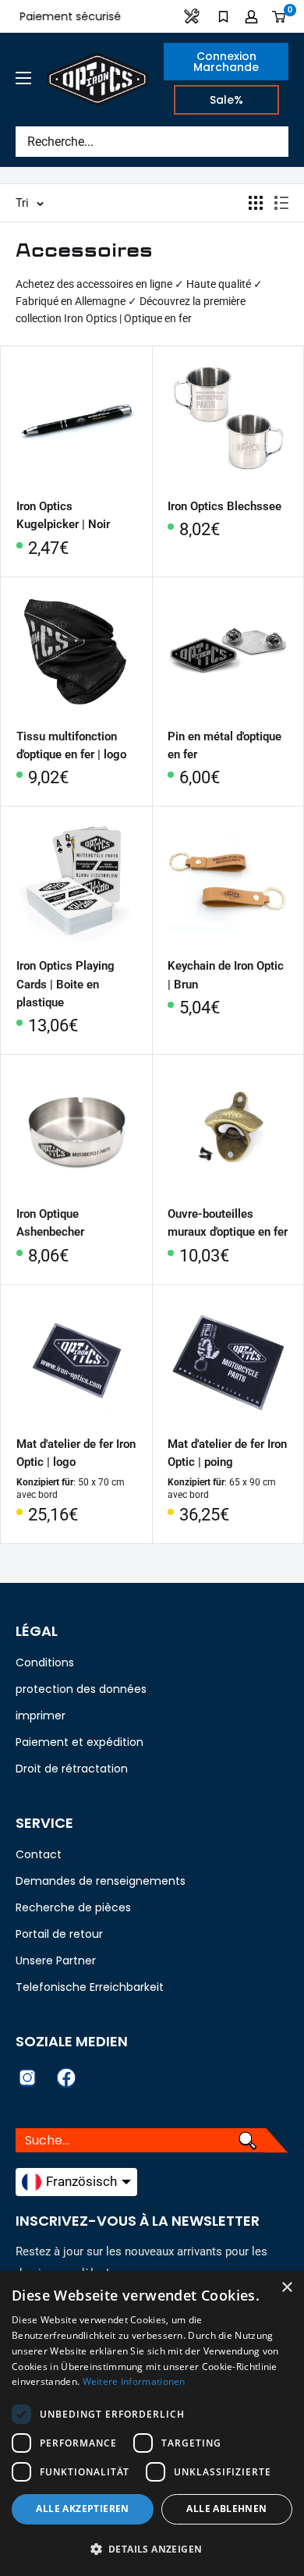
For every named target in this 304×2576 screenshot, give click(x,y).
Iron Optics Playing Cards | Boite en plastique (65, 984)
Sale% (226, 100)
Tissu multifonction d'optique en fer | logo (71, 745)
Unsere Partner (56, 1960)
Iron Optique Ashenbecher (50, 1223)
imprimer (41, 1716)
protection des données (81, 1689)
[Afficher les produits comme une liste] (281, 203)
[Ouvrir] (23, 78)
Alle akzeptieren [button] (82, 2509)
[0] (279, 16)
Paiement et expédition (80, 1742)
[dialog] (152, 2423)
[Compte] (251, 16)
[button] (152, 2549)
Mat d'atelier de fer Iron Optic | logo (76, 1453)
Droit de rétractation (72, 1769)
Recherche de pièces (73, 1907)
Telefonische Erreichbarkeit (90, 1987)
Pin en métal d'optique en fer (224, 745)
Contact (39, 1854)
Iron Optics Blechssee (224, 506)
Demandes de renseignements (101, 1881)
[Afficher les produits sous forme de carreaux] (256, 203)
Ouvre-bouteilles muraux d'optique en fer (228, 1223)
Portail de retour (59, 1934)
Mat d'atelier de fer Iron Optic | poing (227, 1453)
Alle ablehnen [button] (226, 2509)
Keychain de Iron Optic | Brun (226, 975)
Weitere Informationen (134, 2381)
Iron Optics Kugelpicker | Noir (63, 515)
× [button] (286, 2288)
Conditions (45, 1662)
